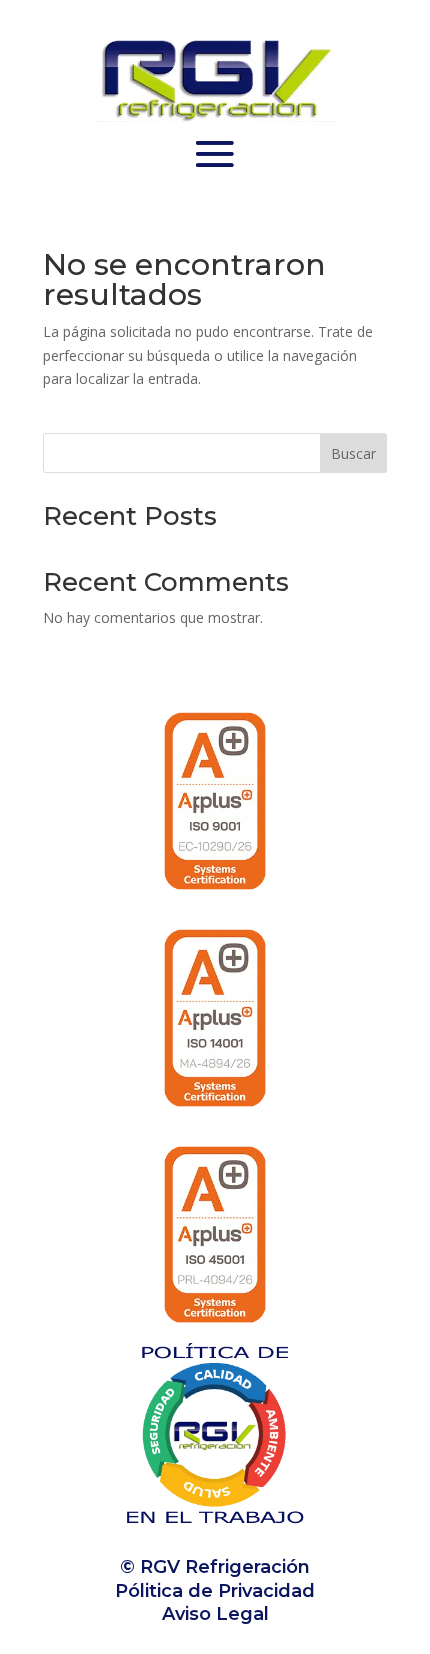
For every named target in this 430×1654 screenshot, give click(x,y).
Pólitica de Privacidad (215, 1591)
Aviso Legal (215, 1614)
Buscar (353, 453)
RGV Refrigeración (222, 1567)
